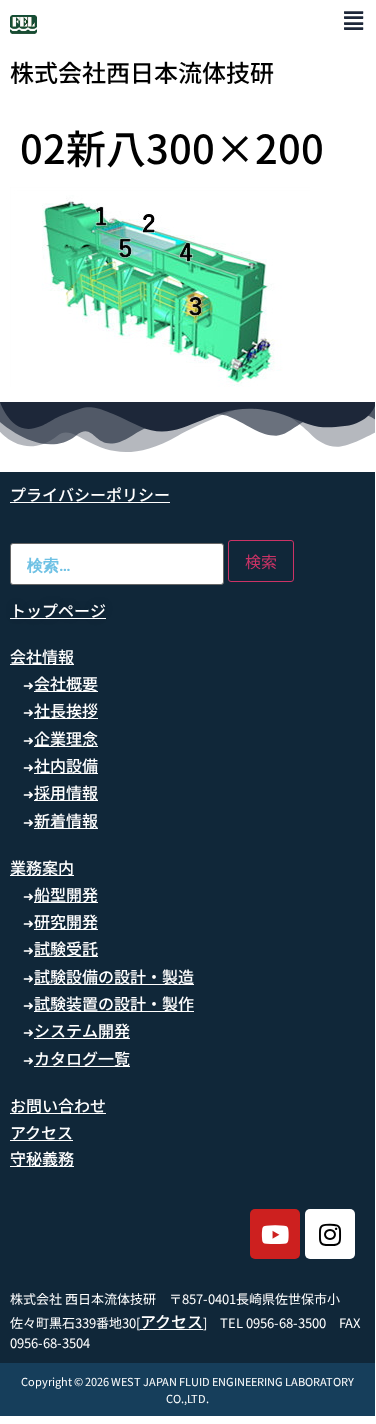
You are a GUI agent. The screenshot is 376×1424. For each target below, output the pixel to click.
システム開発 (82, 1030)
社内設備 (66, 765)
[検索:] (117, 564)
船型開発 (66, 894)
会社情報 (42, 656)
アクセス (41, 1132)
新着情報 (66, 820)
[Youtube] (275, 1234)
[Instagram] (330, 1234)
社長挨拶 (66, 710)
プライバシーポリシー (90, 494)
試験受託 (66, 948)
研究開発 (66, 921)
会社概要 (66, 683)
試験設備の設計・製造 (114, 976)
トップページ (58, 610)
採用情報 (66, 792)
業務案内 (42, 867)
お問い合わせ (58, 1105)
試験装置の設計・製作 (114, 1003)
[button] (353, 19)
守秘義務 (42, 1158)
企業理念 (66, 738)
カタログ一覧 (82, 1058)
